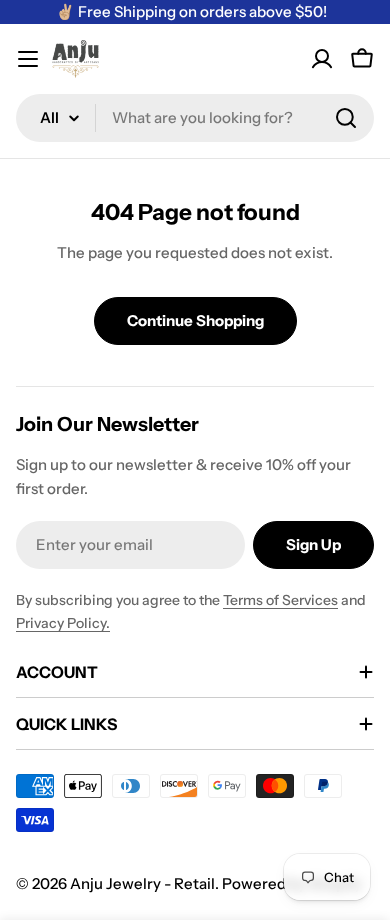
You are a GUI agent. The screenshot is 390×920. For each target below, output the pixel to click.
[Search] (346, 118)
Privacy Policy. (63, 623)
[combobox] (195, 118)
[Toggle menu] (28, 59)
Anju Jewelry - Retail (142, 883)
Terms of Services (280, 600)
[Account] (322, 59)
